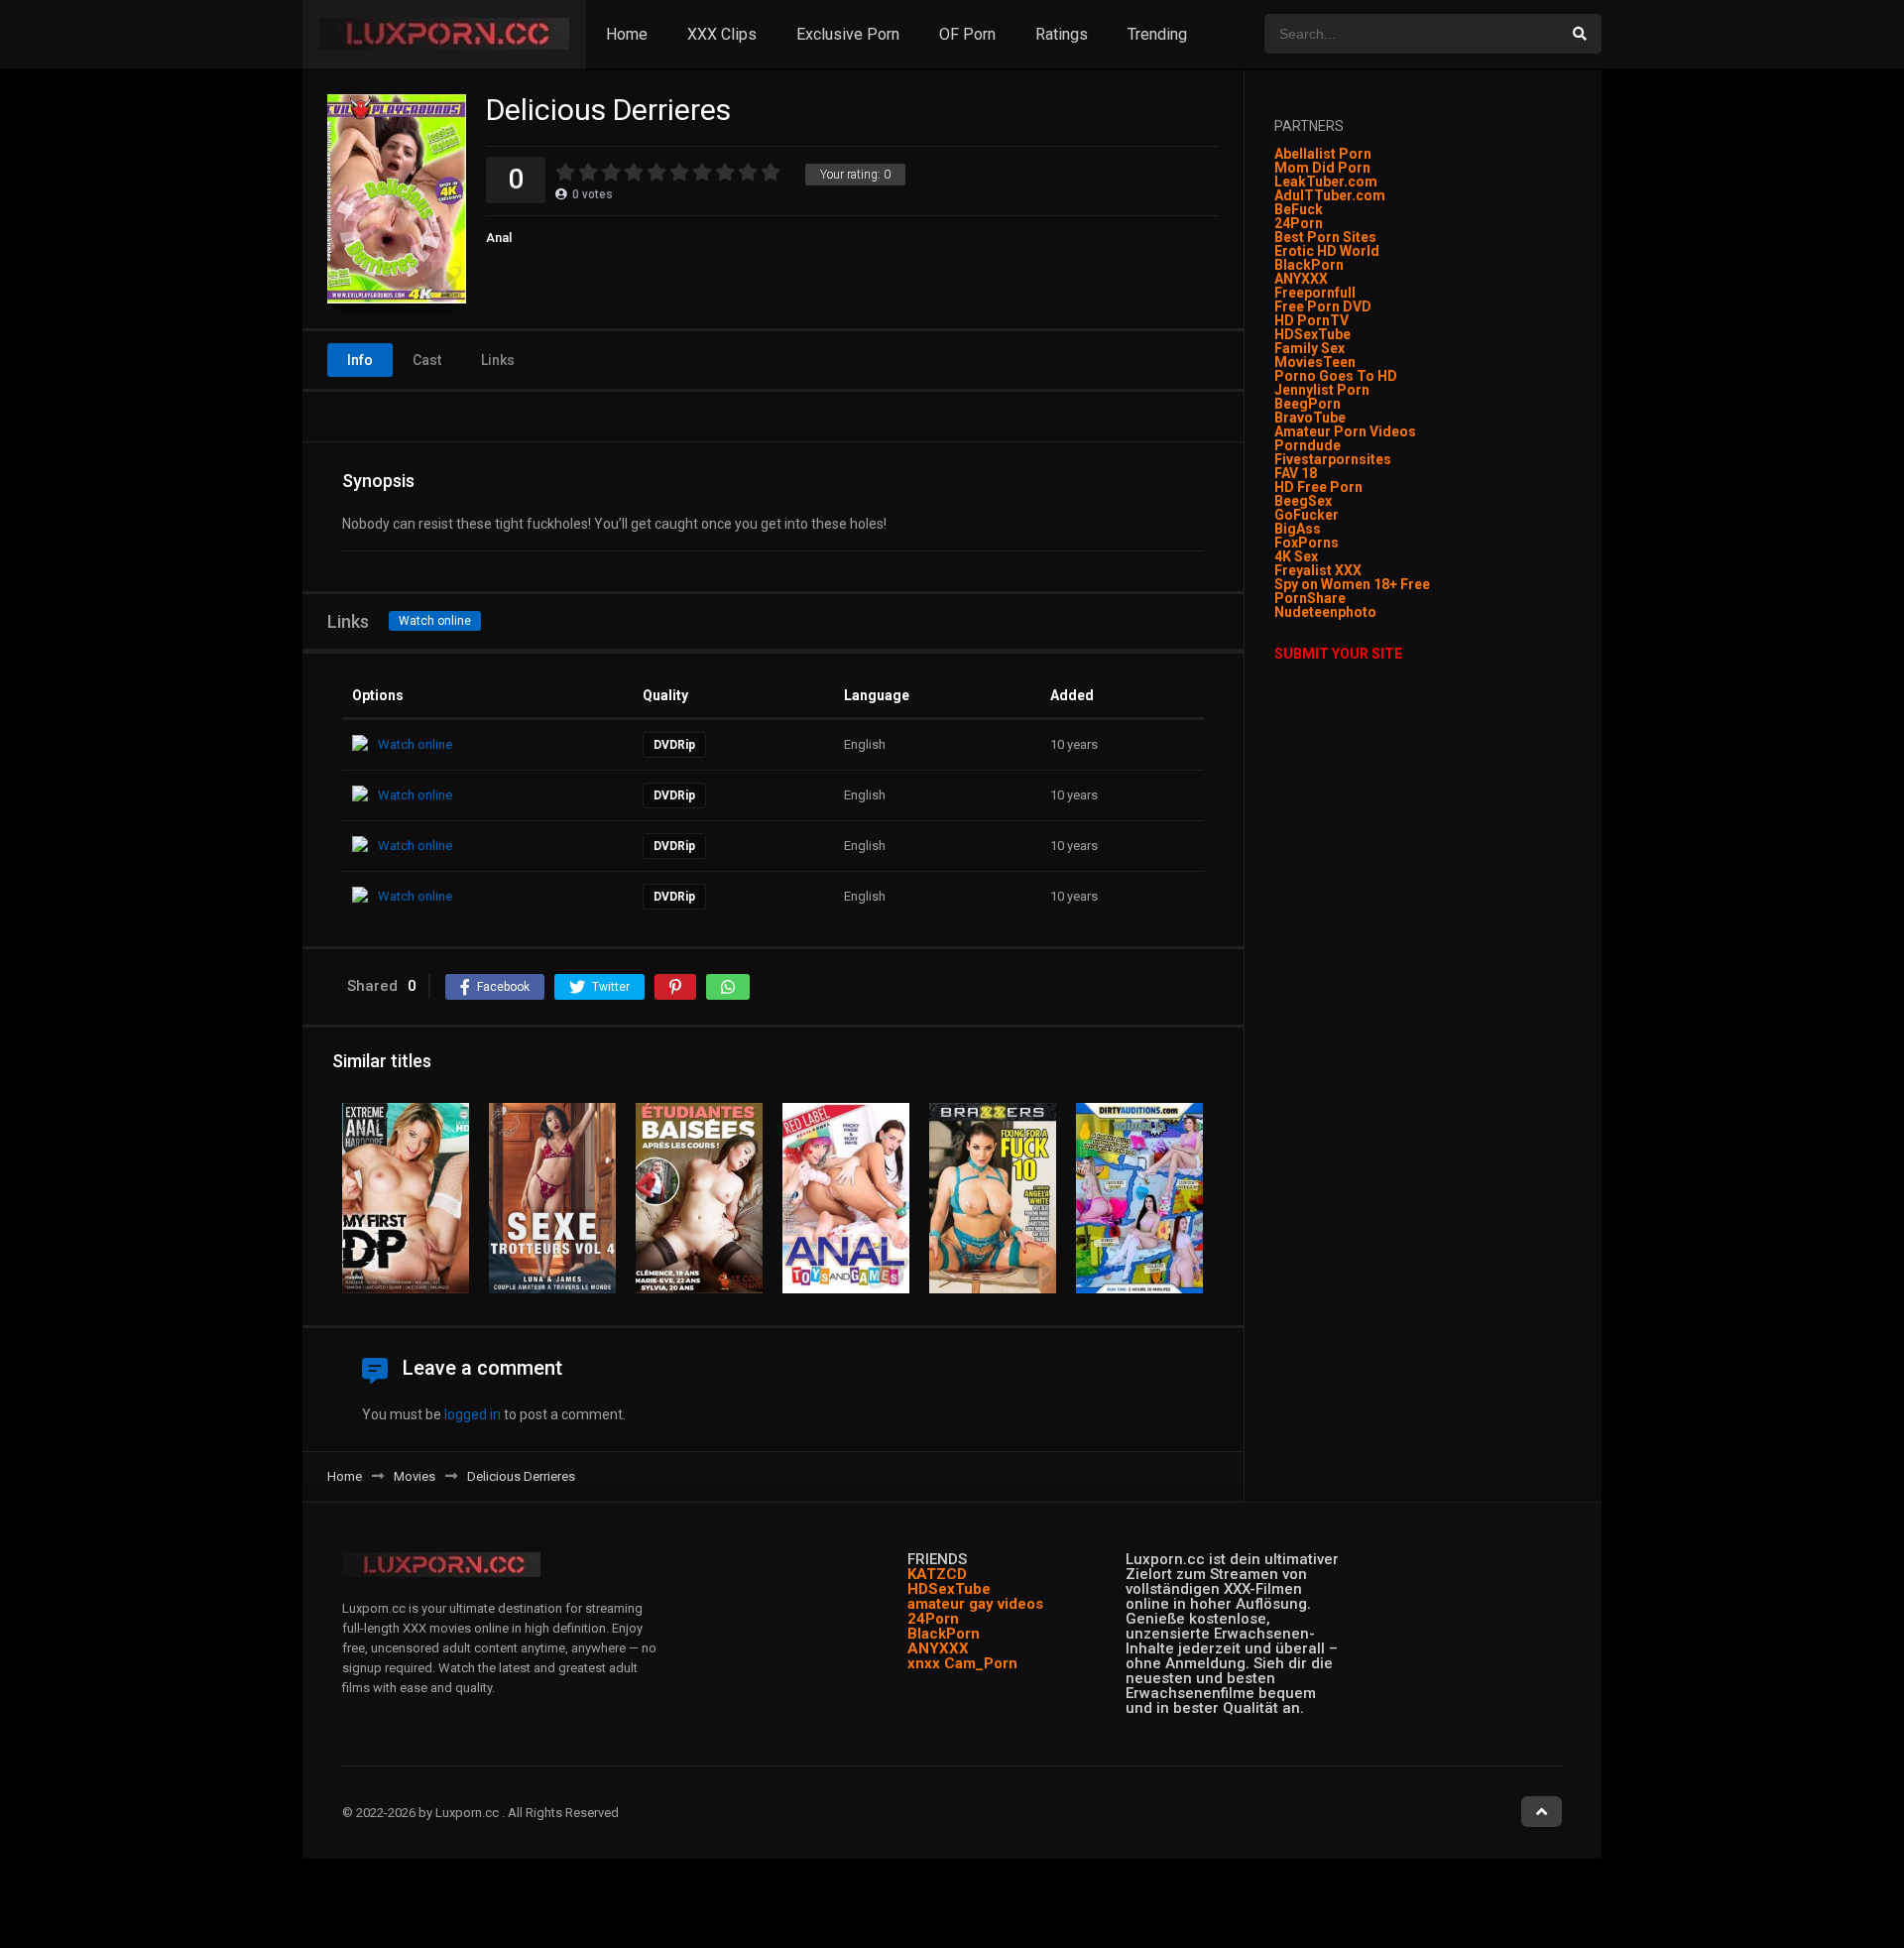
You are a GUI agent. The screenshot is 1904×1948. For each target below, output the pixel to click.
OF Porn (967, 34)
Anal (499, 238)
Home (627, 34)
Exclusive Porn (848, 34)
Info (360, 360)
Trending (1157, 34)
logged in (473, 1414)
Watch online (435, 621)
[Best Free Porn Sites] (1378, 612)
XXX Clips (722, 34)
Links (498, 360)
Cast (427, 360)
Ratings (1062, 34)
